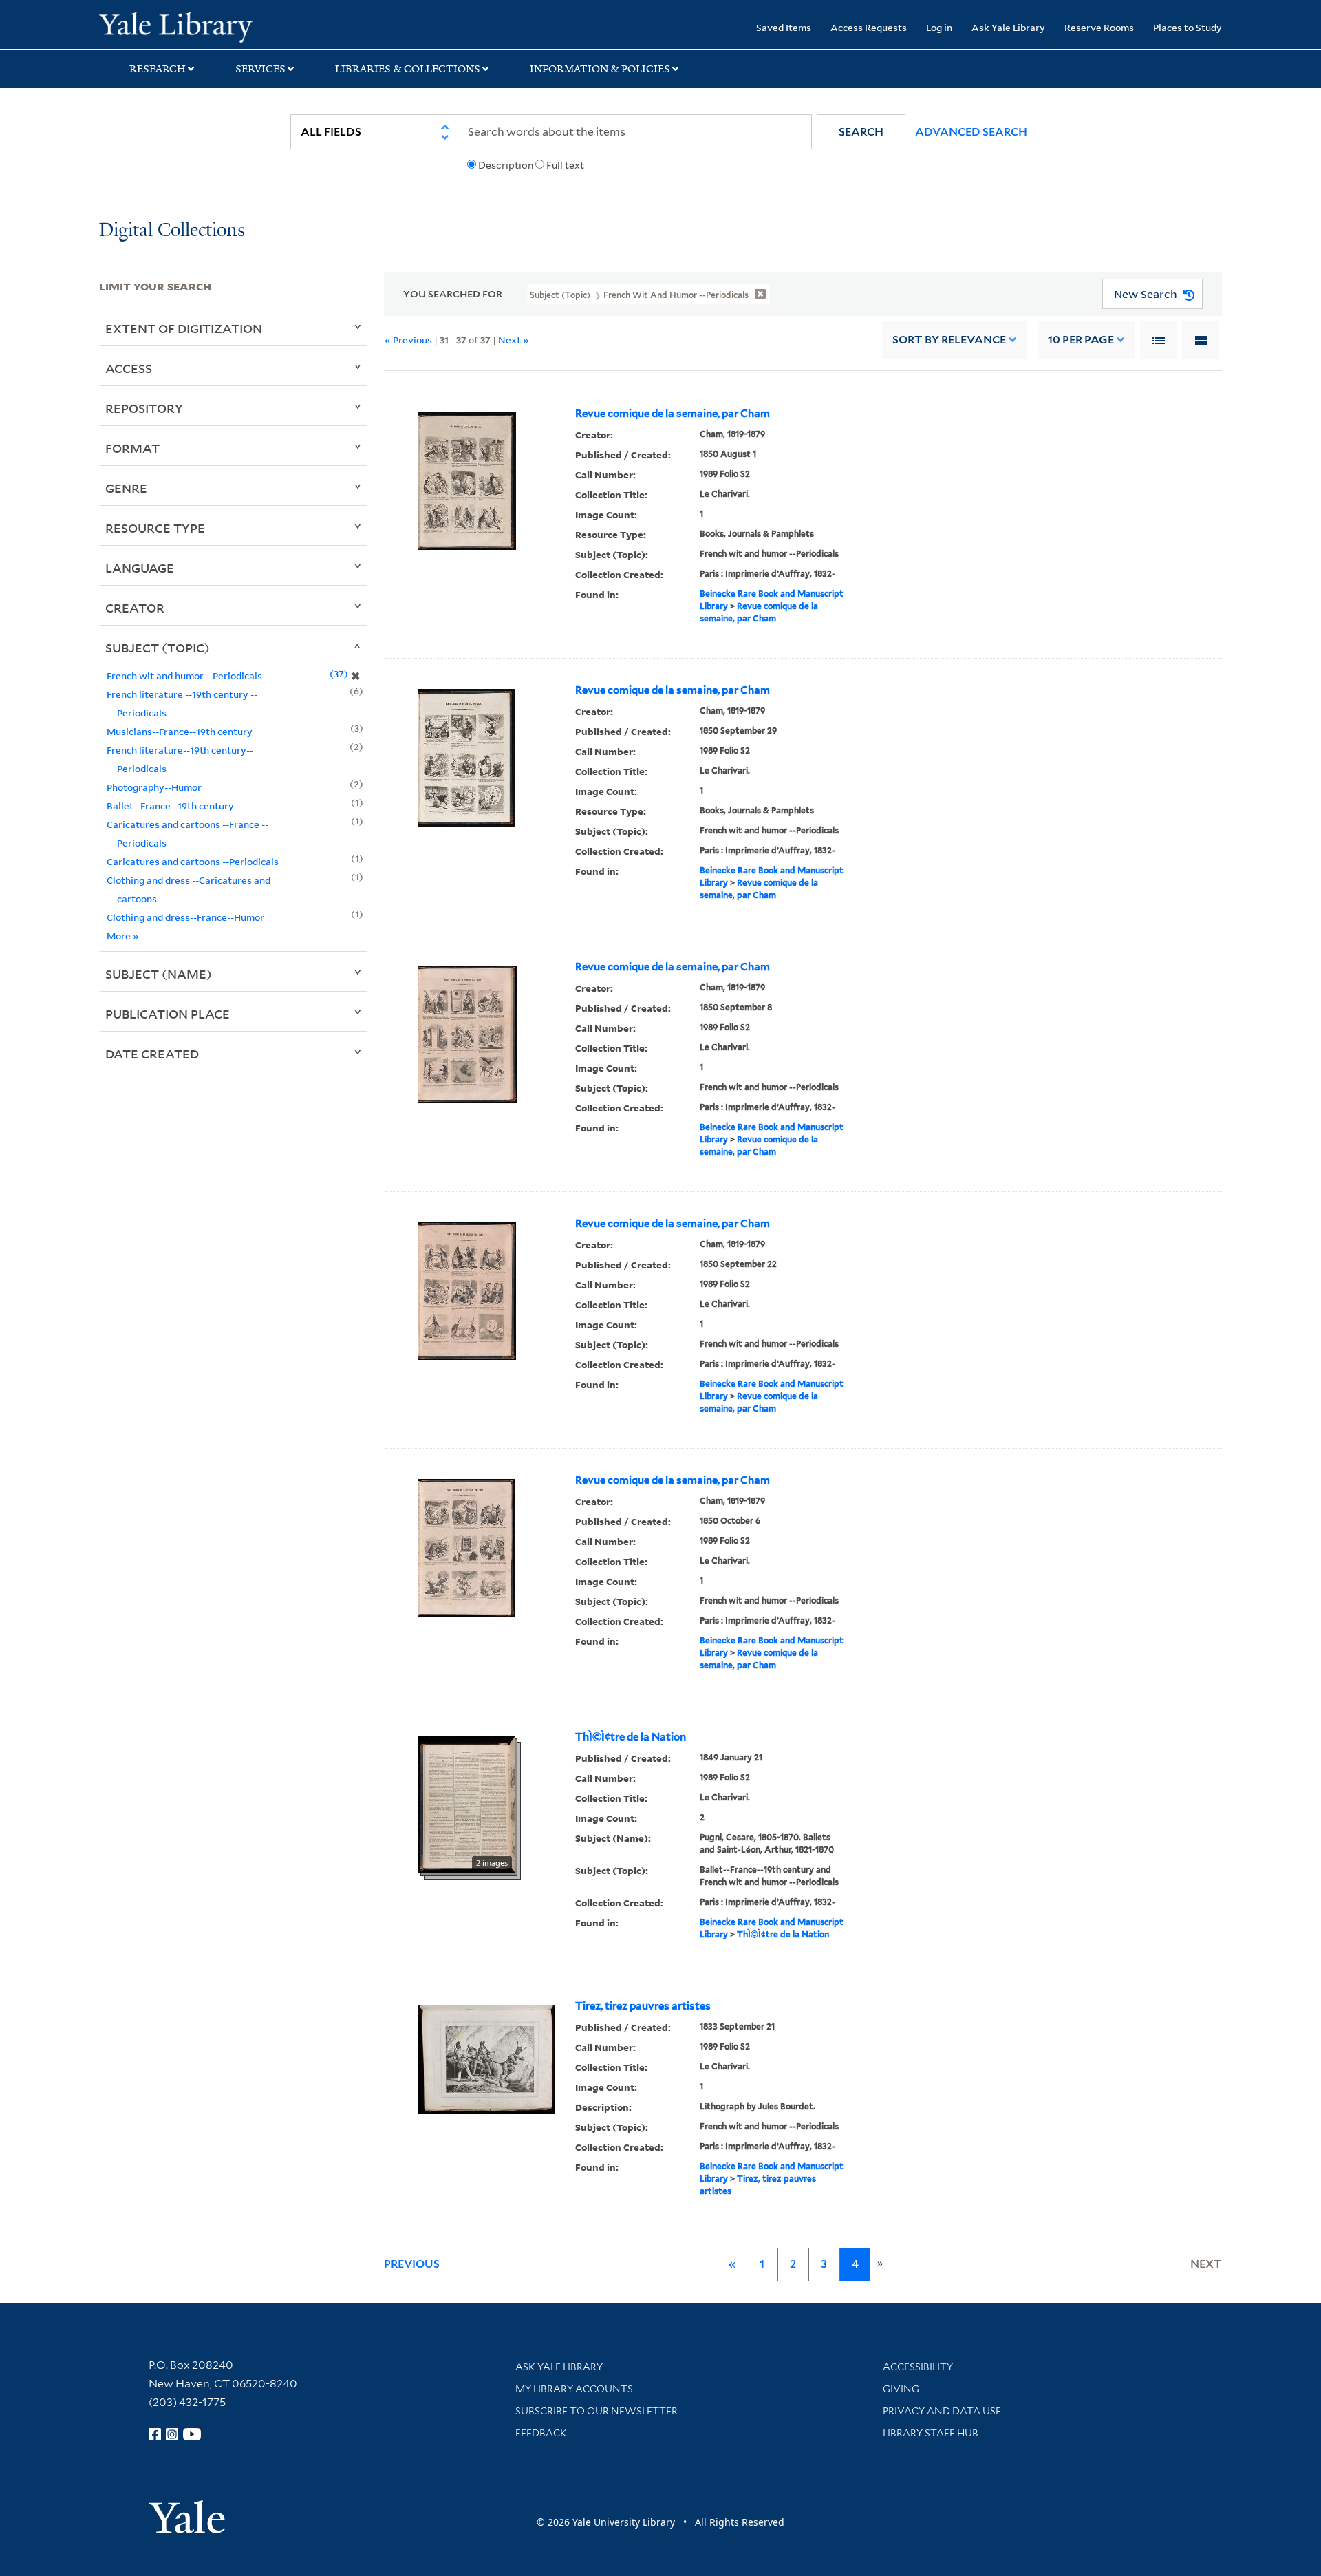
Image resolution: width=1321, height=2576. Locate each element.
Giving (901, 2389)
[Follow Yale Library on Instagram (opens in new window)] (172, 2434)
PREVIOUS (412, 2264)
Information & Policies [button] (600, 69)
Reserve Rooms (1099, 27)
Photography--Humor (154, 787)
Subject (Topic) (158, 648)
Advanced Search (971, 132)
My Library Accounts (574, 2389)
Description (506, 165)
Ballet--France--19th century (170, 806)
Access (129, 368)
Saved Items (784, 27)
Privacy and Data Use (942, 2411)
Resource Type (155, 528)
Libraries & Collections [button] (408, 69)
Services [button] (260, 69)
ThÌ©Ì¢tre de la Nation (631, 1737)
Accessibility (918, 2367)
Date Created (152, 1054)
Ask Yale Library (1008, 27)
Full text (565, 165)
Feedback (541, 2433)
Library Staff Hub (931, 2433)
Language (140, 568)
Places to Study (1188, 27)
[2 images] (466, 1803)
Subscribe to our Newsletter (597, 2411)
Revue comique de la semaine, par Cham (673, 414)
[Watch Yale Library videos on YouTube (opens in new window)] (192, 2434)
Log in (939, 27)
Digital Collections (172, 231)
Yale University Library (183, 26)
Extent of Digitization (184, 328)
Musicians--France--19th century (180, 731)
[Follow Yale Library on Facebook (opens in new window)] (155, 2434)
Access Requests (869, 27)
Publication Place (168, 1014)
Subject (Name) (159, 974)
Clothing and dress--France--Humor (185, 917)
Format (132, 448)
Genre (126, 488)
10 (1081, 340)
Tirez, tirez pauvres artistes (643, 2006)
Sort (949, 340)
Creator (135, 608)
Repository (144, 408)
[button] (861, 132)
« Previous (408, 340)
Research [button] (158, 69)
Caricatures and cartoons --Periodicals (193, 861)
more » (123, 936)
